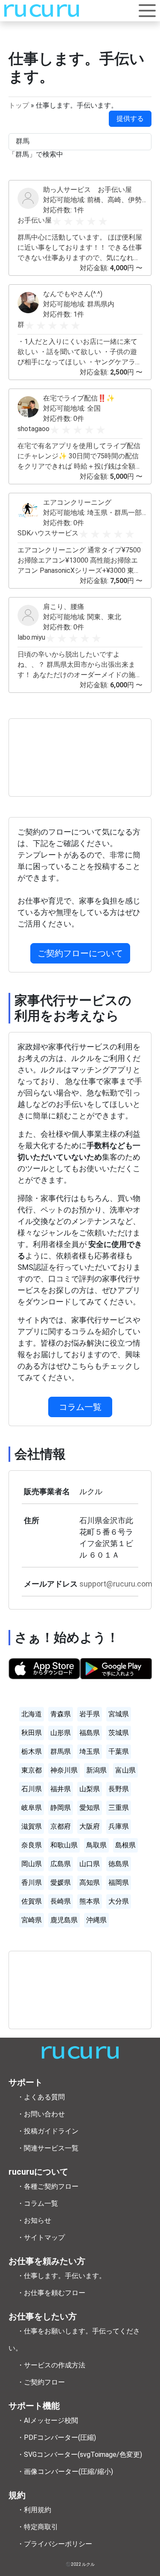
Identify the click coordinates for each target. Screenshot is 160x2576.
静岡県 (61, 1808)
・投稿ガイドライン (48, 2131)
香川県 (32, 1883)
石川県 (32, 1789)
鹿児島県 (64, 1920)
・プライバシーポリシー (55, 2544)
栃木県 (32, 1751)
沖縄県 (96, 1920)
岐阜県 (32, 1808)
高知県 (90, 1883)
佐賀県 (32, 1901)
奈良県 (32, 1845)
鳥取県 (96, 1845)
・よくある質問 (41, 2097)
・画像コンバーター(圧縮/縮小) (65, 2472)
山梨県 (90, 1789)
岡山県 (32, 1864)
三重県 (119, 1808)
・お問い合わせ (41, 2114)
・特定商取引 (38, 2527)
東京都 (32, 1770)
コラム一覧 (80, 1407)
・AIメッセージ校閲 (48, 2420)
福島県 (90, 1733)
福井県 (61, 1789)
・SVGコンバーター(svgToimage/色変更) (80, 2454)
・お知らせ (34, 2220)
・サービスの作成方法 (51, 2365)
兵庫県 (119, 1826)
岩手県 (90, 1714)
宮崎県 (32, 1920)
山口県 (90, 1864)
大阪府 (90, 1826)
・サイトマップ (41, 2237)
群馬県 (61, 1751)
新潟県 (96, 1770)
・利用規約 (34, 2510)
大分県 (119, 1901)
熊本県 (90, 1901)
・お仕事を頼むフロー (51, 2293)
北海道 (32, 1714)
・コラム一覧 (38, 2203)
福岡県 (119, 1883)
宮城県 (119, 1714)
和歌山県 (64, 1845)
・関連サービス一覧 (48, 2148)
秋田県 (32, 1733)
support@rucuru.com (116, 1584)
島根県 (125, 1845)
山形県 (61, 1733)
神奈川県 (64, 1770)
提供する (130, 119)
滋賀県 (32, 1826)
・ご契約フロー (41, 2382)
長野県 (119, 1789)
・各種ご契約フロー (48, 2186)
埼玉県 (90, 1751)
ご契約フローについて (80, 953)
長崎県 (61, 1901)
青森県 (61, 1714)
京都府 (61, 1826)
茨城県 (119, 1733)
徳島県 (119, 1864)
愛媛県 (61, 1883)
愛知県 (90, 1808)
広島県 (61, 1864)
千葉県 (119, 1751)
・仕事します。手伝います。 (61, 2276)
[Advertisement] (80, 758)
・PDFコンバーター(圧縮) (57, 2437)
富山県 (125, 1770)
